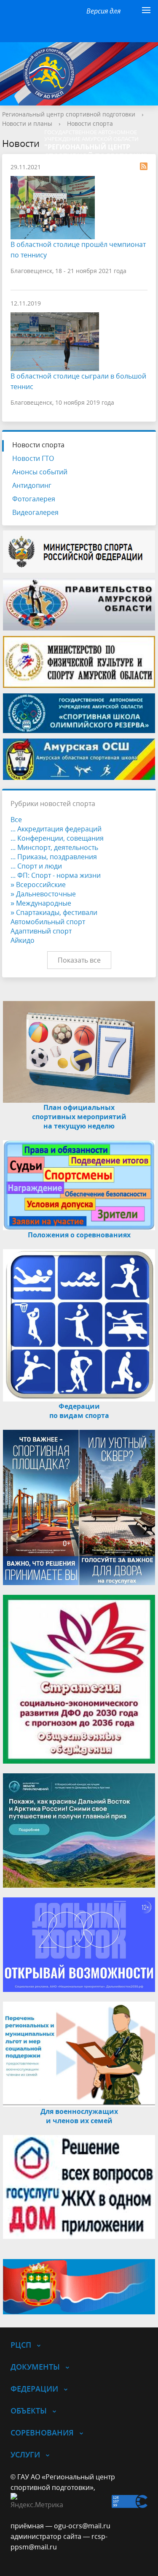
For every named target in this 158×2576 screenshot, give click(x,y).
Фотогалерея (34, 499)
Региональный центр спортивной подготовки (69, 114)
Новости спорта (90, 123)
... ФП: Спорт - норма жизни (56, 875)
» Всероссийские (38, 885)
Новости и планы (27, 123)
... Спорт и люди (36, 866)
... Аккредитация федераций (56, 829)
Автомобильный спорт (48, 922)
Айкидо (23, 940)
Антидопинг (32, 485)
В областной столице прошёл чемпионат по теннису (78, 250)
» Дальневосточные (43, 894)
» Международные (41, 903)
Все (16, 820)
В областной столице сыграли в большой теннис (78, 381)
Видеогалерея (35, 512)
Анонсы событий (40, 472)
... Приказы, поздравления (54, 857)
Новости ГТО (33, 458)
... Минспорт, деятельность (54, 847)
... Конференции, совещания (57, 838)
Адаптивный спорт (41, 931)
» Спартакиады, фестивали (54, 912)
